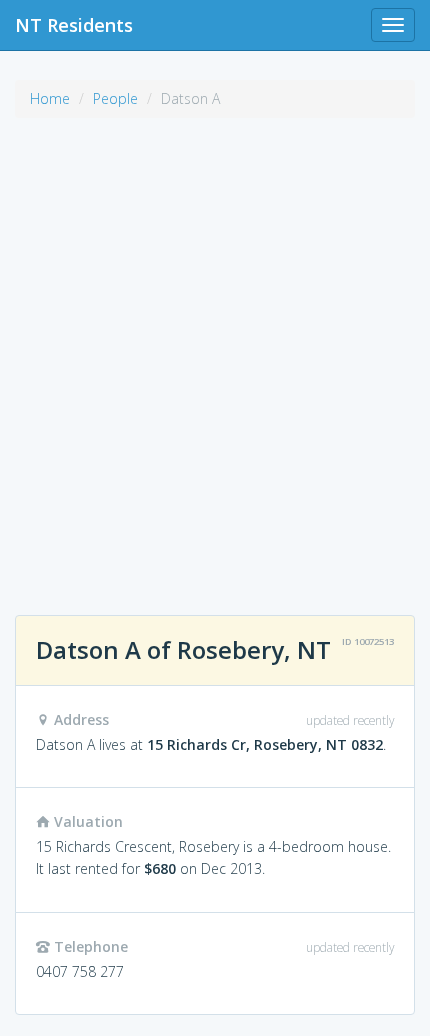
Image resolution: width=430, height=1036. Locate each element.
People (115, 98)
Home (50, 98)
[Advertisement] (215, 355)
